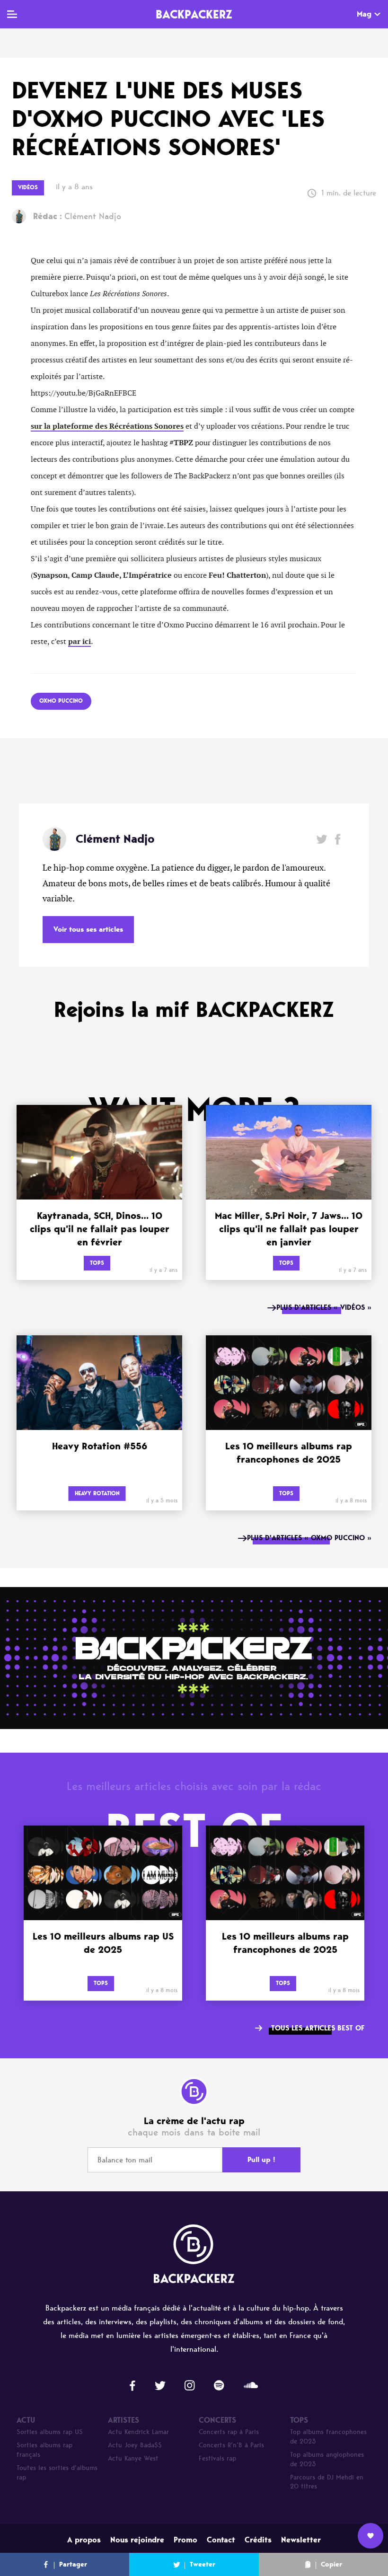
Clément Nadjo (77, 216)
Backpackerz (194, 14)
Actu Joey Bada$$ (135, 2445)
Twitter (322, 839)
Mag (364, 14)
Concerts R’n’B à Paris (231, 2445)
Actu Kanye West (133, 2458)
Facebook (338, 839)
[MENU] (12, 14)
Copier (331, 2564)
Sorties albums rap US (50, 2432)
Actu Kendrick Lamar (138, 2432)
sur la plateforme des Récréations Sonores (107, 426)
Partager (73, 2564)
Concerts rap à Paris (229, 2432)
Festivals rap (217, 2458)
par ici (79, 642)
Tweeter (203, 2564)
